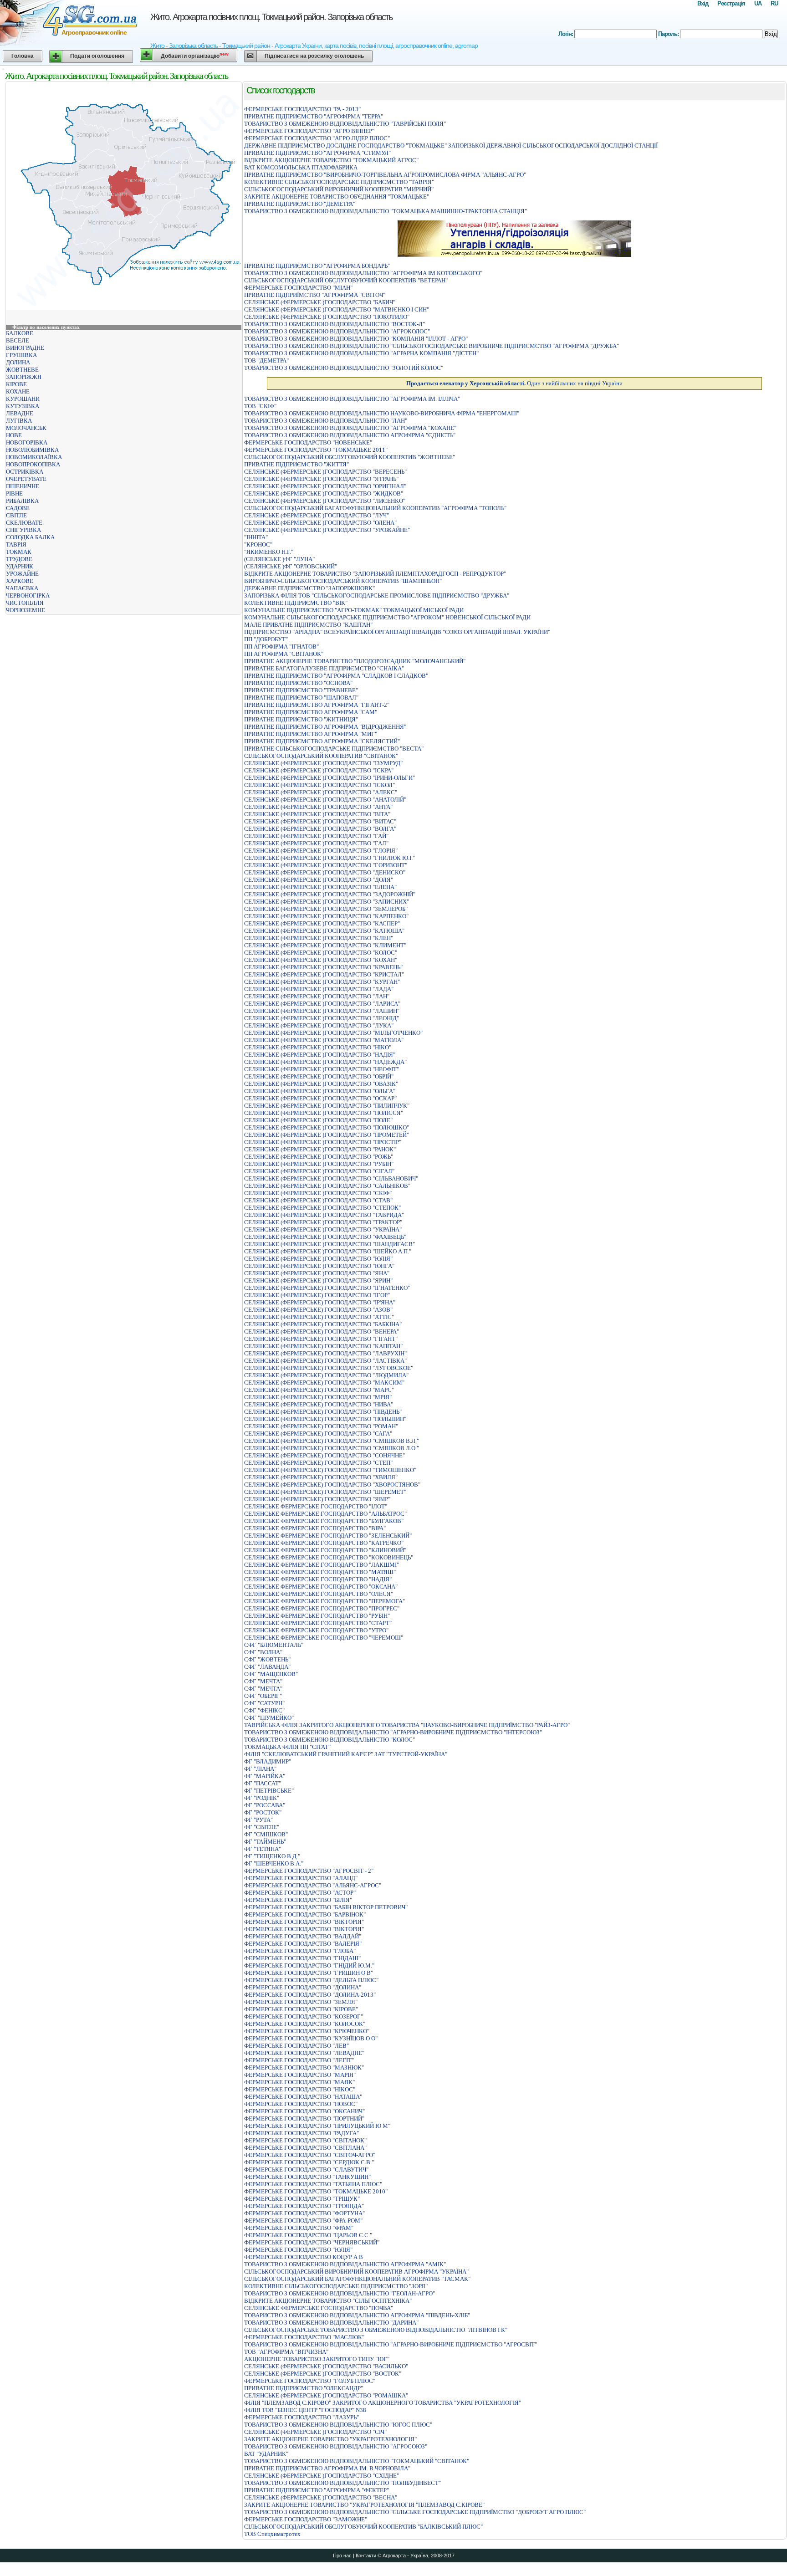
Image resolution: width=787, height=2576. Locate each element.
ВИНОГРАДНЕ (25, 348)
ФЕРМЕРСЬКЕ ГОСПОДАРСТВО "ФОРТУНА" (304, 2213)
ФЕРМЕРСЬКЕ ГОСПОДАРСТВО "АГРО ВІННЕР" (309, 131)
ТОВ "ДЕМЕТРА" (266, 360)
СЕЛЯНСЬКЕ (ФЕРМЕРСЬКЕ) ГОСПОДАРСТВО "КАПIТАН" (323, 1346)
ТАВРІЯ (16, 544)
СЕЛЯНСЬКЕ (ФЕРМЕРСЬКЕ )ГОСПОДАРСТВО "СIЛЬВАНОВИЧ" (331, 1178)
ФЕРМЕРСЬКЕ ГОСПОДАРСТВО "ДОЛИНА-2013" (310, 1995)
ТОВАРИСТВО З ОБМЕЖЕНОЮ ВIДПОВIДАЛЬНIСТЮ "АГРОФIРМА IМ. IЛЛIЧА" (352, 399)
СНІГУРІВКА (23, 530)
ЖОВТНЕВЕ (22, 370)
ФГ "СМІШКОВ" (266, 1834)
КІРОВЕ (16, 384)
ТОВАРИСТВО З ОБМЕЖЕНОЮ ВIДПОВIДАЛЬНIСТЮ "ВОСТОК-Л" (335, 324)
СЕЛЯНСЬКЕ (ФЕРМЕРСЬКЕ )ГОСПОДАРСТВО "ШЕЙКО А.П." (328, 1251)
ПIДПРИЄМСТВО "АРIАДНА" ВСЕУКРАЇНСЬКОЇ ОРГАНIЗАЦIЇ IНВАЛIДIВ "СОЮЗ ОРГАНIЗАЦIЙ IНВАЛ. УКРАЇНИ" (397, 632)
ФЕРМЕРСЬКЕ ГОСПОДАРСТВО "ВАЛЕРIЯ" (303, 1944)
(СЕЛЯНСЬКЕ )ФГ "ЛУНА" (279, 559)
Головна (23, 56)
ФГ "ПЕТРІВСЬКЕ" (269, 1791)
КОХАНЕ (18, 391)
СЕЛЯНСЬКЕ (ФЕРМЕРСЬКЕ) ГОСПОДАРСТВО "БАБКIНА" (323, 1324)
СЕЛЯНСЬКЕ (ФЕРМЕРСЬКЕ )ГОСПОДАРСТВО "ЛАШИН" (322, 1011)
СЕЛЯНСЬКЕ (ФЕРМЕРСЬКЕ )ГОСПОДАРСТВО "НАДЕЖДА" (325, 1062)
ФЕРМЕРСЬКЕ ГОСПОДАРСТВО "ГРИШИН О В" (309, 1973)
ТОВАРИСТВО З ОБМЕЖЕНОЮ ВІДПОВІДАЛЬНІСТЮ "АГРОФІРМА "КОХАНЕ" (350, 428)
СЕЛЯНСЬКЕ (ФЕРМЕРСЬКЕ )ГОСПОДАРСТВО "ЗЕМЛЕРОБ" (326, 909)
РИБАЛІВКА (22, 501)
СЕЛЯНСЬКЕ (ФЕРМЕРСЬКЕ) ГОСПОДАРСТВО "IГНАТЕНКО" (327, 1288)
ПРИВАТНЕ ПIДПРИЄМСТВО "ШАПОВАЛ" (301, 698)
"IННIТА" (256, 537)
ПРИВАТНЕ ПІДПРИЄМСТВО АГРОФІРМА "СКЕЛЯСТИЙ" (322, 741)
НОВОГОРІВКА (27, 442)
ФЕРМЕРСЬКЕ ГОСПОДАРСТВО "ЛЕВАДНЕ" (304, 2053)
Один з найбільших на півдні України (514, 383)
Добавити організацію (195, 55)
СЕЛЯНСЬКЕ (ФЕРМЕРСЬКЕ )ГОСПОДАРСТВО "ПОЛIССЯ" (324, 1113)
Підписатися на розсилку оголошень (314, 56)
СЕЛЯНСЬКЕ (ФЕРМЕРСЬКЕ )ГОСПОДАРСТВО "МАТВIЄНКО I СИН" (337, 309)
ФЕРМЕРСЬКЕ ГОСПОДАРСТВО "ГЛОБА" (300, 1951)
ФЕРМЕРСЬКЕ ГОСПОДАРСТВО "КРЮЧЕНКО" (307, 2031)
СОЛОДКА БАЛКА (30, 537)
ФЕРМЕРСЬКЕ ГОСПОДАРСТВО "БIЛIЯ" (298, 1900)
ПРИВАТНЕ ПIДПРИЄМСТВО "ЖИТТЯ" (296, 464)
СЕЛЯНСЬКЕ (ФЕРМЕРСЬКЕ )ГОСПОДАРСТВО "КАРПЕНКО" (326, 916)
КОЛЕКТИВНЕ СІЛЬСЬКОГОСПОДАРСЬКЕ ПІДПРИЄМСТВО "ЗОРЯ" (336, 2286)
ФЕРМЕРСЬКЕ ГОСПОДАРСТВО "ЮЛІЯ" (298, 2250)
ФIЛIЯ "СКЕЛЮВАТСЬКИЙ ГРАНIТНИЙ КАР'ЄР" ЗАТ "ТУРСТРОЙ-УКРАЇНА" (346, 1754)
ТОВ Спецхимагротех (272, 2534)
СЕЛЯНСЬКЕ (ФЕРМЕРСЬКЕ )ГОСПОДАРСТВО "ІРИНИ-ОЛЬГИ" (330, 778)
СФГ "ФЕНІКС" (264, 1710)
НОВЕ (14, 435)
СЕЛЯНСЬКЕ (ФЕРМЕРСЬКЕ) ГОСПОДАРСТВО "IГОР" (317, 1295)
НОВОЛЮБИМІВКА (32, 450)
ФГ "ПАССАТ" (263, 1783)
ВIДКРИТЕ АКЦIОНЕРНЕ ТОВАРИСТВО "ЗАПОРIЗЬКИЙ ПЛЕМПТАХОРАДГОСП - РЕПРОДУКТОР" (375, 574)
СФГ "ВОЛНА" (263, 1652)
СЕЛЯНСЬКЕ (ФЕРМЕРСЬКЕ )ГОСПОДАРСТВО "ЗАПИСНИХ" (327, 902)
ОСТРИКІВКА (25, 472)
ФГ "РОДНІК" (262, 1798)
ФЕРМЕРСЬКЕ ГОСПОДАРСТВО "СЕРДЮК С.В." (309, 2162)
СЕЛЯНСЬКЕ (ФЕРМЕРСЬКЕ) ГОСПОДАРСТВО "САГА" (318, 1434)
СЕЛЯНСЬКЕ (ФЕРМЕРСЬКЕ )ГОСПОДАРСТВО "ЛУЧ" (317, 515)
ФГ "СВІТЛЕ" (262, 1827)
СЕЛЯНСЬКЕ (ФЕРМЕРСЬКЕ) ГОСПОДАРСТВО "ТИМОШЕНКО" (330, 1470)
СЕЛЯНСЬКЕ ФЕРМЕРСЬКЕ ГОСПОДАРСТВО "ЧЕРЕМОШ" (324, 1638)
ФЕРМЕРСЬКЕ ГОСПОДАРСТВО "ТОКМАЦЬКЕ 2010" (316, 2191)
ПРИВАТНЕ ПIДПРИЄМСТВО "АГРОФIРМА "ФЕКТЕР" (317, 2490)
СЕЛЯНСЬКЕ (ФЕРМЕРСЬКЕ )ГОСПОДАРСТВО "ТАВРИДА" (324, 1215)
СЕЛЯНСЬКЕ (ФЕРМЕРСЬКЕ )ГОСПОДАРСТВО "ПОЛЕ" (318, 1120)
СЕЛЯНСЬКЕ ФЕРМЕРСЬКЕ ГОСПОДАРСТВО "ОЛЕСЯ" (319, 1594)
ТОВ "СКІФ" (260, 406)
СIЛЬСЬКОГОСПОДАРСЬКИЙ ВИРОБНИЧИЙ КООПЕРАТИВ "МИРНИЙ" (339, 189)
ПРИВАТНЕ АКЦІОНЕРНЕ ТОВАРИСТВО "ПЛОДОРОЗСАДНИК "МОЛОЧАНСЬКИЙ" (355, 661)
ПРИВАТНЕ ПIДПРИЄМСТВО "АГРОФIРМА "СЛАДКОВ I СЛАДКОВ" (336, 676)
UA (758, 3)
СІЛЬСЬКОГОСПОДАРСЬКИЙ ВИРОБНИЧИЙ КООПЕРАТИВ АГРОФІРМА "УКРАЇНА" (356, 2272)
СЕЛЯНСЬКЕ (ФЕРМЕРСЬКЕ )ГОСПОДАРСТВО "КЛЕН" (319, 938)
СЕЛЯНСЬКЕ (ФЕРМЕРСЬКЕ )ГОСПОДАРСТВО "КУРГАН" (322, 982)
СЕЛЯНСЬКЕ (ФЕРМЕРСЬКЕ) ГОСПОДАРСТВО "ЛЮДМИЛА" (326, 1375)
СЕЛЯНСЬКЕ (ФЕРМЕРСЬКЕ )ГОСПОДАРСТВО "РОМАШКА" (326, 2395)
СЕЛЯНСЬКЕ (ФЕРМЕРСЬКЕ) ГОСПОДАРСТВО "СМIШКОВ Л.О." (332, 1448)
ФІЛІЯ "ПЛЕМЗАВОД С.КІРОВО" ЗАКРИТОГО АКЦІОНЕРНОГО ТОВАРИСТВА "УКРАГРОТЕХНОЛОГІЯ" (383, 2403)
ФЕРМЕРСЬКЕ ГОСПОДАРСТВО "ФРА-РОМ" (303, 2221)
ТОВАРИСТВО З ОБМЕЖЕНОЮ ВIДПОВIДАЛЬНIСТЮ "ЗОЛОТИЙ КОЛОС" (344, 368)
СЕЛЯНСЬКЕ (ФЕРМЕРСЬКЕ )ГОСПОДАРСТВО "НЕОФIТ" (322, 1069)
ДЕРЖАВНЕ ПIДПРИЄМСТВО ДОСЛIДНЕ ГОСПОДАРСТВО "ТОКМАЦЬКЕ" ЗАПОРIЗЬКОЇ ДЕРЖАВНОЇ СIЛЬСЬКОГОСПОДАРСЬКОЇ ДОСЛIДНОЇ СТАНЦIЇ (451, 146)
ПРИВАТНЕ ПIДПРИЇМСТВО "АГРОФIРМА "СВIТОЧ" (315, 295)
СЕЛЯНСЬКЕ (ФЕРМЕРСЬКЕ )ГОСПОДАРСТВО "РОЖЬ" (319, 1157)
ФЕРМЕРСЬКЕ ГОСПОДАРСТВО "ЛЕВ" (296, 2046)
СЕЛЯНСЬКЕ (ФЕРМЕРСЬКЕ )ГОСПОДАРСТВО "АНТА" (318, 807)
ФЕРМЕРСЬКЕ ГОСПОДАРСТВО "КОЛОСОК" (305, 2024)
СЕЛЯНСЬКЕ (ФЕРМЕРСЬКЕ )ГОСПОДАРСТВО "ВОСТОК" (323, 2374)
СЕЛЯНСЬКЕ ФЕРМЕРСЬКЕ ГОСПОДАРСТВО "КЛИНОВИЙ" (325, 1550)
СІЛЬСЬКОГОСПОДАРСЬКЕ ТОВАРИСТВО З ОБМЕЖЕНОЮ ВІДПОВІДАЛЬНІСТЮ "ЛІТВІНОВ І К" (376, 2330)
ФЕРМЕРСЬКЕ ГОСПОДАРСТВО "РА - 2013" (302, 109)
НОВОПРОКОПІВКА (33, 464)
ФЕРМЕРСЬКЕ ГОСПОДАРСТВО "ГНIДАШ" (302, 1958)
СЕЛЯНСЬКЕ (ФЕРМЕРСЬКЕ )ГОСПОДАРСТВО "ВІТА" (317, 814)
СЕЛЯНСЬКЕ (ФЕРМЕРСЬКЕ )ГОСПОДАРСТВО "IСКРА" (319, 770)
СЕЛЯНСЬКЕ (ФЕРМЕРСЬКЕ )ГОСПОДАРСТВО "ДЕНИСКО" (325, 872)
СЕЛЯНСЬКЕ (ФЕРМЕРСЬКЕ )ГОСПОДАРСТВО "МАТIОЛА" (324, 1040)
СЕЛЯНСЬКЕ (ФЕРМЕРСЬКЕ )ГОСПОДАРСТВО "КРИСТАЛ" (324, 974)
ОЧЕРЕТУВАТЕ (26, 479)
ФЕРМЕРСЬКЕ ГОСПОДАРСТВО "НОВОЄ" (301, 2104)
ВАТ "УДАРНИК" (266, 2454)
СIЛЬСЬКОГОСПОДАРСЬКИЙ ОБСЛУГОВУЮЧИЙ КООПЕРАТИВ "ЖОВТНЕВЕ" (350, 457)
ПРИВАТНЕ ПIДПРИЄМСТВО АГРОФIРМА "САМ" (311, 712)
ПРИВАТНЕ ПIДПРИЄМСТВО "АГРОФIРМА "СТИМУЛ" (317, 153)
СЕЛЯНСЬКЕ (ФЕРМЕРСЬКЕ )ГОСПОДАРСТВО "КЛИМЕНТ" (325, 945)
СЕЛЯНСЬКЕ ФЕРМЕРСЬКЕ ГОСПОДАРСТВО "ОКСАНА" (321, 1587)
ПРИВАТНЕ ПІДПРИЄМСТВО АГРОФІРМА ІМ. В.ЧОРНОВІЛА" (327, 2468)
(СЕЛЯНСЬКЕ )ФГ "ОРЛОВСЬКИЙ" (291, 566)
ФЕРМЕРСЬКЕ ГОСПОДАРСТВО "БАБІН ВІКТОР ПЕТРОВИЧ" (326, 1907)
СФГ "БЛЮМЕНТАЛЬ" (274, 1645)
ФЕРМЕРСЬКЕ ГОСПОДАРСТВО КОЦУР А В (304, 2257)
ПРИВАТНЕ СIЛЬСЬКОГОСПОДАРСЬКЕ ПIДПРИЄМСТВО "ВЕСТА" (334, 749)
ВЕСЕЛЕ (18, 340)
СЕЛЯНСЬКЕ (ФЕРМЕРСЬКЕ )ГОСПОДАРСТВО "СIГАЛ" (319, 1171)
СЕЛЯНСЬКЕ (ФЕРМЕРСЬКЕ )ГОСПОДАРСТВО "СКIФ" (318, 1193)
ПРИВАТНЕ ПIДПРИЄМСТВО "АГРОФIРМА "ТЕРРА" (314, 116)
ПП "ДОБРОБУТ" (266, 639)
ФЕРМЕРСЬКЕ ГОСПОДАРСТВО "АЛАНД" (301, 1878)
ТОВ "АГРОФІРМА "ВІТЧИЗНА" (286, 2352)
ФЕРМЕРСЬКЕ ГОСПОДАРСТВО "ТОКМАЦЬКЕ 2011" (316, 450)
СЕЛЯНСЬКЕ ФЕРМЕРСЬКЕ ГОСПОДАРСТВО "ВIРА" (315, 1528)
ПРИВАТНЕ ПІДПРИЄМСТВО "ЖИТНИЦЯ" (301, 719)
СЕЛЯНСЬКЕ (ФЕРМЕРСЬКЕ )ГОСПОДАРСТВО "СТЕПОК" (322, 1208)
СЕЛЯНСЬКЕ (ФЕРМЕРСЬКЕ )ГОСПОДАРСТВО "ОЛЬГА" (320, 1091)
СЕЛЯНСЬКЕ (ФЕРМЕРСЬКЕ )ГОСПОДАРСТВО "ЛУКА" (319, 1025)
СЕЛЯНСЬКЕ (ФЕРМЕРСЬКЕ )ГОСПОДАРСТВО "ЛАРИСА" (322, 1004)
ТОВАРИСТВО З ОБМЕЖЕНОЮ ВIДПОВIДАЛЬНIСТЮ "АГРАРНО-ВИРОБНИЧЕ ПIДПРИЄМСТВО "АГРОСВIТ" (391, 2344)
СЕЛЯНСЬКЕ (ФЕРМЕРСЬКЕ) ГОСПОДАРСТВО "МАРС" (319, 1390)
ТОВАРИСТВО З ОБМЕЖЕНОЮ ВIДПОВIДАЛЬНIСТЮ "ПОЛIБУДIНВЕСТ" (342, 2483)
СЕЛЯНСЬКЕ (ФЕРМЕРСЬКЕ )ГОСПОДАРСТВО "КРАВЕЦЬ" (323, 967)
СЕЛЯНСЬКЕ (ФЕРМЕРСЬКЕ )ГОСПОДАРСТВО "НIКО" (318, 1047)
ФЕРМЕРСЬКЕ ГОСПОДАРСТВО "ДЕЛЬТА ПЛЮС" (311, 1980)
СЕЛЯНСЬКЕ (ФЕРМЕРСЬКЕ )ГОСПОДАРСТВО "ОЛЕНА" (320, 523)
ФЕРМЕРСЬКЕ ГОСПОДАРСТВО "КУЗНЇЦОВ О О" (311, 2038)
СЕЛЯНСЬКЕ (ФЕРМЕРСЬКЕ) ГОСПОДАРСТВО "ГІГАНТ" (321, 1339)
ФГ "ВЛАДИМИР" (268, 1761)
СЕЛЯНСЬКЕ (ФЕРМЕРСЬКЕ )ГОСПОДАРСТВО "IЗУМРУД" (323, 763)
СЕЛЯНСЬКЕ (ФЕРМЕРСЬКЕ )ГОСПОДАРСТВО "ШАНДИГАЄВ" (330, 1244)
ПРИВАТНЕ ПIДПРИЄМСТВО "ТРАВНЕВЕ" (301, 690)
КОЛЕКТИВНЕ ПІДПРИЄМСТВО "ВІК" (296, 603)
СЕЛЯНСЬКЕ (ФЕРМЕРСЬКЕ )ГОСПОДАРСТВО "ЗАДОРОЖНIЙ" (330, 894)
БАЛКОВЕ (20, 333)
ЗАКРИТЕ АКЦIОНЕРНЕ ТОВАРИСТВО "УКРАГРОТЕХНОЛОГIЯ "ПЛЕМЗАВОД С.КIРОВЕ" (364, 2505)
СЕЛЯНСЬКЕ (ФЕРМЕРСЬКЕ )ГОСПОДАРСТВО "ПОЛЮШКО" (327, 1127)
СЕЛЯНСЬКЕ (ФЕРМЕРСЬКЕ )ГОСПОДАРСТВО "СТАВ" (318, 1200)
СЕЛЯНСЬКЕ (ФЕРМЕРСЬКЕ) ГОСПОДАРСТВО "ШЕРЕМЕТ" (325, 1492)
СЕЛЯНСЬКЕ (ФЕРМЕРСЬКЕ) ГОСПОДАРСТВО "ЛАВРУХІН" (325, 1353)
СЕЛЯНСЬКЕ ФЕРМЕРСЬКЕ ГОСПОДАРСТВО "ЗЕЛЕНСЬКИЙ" (328, 1536)
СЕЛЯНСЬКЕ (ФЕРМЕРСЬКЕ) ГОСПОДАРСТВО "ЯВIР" (317, 1499)
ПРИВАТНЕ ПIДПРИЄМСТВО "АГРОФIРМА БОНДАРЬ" (317, 266)
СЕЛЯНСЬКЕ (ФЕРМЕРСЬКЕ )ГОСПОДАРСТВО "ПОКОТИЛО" (327, 317)
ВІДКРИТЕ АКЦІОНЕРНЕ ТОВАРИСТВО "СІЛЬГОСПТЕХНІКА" (328, 2301)
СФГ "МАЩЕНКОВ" (271, 1674)
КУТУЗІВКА (23, 406)
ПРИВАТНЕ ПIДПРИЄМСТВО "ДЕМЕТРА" (300, 204)
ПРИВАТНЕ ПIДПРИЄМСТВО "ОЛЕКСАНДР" (304, 2388)
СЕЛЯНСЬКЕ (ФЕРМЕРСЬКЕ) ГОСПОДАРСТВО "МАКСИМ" (324, 1383)
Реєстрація (731, 3)
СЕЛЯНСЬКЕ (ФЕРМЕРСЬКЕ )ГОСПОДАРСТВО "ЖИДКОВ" (324, 493)
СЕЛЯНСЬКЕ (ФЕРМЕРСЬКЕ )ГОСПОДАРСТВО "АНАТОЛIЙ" (325, 800)
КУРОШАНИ (23, 399)
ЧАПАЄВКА (22, 588)
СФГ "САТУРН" (264, 1703)
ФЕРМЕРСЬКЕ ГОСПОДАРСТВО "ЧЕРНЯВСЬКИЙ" (312, 2242)
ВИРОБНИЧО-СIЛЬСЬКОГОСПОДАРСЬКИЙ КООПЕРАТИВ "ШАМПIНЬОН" (343, 581)
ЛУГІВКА (19, 421)
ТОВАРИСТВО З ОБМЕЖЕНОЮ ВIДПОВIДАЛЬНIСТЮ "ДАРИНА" (331, 2323)
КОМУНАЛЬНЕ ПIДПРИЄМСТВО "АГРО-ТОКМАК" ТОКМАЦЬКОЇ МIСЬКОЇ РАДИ (354, 610)
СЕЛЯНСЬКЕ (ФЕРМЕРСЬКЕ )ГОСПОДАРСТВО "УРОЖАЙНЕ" (327, 530)
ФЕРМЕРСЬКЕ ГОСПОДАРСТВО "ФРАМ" (299, 2228)
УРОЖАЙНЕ (22, 574)
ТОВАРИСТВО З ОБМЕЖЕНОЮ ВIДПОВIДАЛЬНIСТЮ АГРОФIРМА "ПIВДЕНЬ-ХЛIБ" (357, 2315)
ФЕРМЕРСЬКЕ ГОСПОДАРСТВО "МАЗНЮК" (304, 2067)
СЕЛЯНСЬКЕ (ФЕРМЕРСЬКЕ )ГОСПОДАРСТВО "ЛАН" (317, 996)
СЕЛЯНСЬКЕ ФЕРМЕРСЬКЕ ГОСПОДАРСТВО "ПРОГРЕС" (322, 1608)
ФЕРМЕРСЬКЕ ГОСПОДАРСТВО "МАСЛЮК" (304, 2337)
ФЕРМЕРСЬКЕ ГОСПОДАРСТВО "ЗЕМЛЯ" (301, 2002)
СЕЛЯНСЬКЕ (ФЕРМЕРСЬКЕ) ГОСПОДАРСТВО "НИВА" (319, 1404)
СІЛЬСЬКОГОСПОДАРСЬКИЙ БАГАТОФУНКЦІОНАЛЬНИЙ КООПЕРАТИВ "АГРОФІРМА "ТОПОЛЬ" (375, 508)
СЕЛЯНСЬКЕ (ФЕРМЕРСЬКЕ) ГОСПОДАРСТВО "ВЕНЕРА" (322, 1331)
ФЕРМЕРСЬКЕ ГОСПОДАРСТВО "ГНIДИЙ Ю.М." (309, 1965)
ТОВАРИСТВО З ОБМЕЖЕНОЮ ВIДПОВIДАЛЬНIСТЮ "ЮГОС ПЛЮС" (338, 2425)
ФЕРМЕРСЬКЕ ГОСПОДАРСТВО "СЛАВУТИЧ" (306, 2170)
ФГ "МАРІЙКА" (265, 1776)
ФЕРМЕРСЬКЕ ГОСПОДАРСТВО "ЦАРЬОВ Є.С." (308, 2235)
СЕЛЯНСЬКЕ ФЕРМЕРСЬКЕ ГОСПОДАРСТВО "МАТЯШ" (320, 1572)
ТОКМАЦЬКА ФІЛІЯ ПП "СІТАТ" (287, 1747)
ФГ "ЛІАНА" (260, 1769)
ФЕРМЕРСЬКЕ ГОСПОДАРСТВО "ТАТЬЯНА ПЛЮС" (313, 2184)
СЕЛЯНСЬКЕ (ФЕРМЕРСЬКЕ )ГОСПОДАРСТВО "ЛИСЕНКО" (325, 501)
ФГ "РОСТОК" (263, 1812)
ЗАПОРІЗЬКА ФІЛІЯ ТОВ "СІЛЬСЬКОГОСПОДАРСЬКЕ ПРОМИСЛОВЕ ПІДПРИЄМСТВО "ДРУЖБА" (377, 595)
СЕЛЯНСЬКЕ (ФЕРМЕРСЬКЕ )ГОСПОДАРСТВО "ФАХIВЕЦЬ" (325, 1237)
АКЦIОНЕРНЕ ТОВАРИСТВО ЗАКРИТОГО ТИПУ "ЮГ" (317, 2359)
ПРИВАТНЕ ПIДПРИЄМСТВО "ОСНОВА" (298, 683)
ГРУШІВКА (21, 355)
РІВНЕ (14, 493)
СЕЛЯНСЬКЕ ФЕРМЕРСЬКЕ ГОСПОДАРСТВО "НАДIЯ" (318, 1579)
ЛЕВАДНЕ (20, 413)
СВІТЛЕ (16, 515)
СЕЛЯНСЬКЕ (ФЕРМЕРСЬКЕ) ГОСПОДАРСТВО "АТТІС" (319, 1317)
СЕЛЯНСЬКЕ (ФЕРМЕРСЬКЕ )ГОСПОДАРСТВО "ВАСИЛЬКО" (326, 2366)
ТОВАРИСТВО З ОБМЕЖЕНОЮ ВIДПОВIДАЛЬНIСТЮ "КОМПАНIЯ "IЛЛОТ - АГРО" (356, 339)
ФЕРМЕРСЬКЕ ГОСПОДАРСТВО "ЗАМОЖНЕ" (306, 2519)
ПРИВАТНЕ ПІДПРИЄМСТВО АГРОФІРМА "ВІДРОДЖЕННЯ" (325, 727)
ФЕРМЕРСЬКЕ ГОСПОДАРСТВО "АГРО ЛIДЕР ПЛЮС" (317, 138)
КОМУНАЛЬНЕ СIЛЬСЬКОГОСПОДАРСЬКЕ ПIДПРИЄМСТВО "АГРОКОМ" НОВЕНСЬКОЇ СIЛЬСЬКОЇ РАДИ (387, 617)
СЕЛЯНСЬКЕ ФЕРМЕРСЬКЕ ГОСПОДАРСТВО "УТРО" (316, 1630)
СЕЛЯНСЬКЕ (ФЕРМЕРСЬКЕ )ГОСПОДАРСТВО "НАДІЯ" (320, 1055)
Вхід (703, 3)
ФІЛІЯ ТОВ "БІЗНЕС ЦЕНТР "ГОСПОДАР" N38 (305, 2410)
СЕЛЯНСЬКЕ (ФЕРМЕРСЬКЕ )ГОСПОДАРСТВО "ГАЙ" (316, 836)
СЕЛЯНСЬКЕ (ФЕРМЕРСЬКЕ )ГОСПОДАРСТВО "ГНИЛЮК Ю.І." (330, 858)
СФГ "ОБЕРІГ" (263, 1696)
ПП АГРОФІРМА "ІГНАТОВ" (281, 647)
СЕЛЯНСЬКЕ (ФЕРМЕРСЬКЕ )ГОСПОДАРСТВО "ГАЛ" (316, 843)
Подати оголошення (97, 56)
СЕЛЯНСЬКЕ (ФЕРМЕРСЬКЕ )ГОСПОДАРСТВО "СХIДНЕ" (322, 2476)
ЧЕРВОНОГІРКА (28, 595)
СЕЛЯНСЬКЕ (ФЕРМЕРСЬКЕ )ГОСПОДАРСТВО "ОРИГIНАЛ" (325, 486)
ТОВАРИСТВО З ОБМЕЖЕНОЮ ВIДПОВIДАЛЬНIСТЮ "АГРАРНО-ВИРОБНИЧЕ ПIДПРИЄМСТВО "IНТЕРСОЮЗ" (393, 1732)
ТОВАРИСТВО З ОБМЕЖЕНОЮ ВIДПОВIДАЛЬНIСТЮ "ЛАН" (326, 421)
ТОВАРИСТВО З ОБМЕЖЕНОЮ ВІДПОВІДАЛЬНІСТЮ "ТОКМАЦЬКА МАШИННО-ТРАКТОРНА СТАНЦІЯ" (386, 211)
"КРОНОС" (258, 544)
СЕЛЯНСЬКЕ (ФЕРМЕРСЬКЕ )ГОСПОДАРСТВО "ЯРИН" (318, 1280)
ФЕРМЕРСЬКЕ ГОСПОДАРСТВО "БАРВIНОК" (305, 1914)
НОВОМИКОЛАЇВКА (34, 457)
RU (774, 3)
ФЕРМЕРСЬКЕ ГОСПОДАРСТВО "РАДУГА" (302, 2133)
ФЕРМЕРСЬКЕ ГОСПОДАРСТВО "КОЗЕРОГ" (304, 2016)
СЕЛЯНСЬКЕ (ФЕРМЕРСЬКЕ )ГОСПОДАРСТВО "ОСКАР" (320, 1098)
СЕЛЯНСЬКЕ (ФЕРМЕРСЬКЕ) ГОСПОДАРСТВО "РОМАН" (321, 1426)
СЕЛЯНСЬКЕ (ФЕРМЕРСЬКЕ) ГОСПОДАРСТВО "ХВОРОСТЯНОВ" (332, 1485)
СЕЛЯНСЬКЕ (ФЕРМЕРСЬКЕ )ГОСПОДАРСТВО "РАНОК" (320, 1149)
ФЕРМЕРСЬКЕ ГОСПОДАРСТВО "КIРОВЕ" (301, 2009)
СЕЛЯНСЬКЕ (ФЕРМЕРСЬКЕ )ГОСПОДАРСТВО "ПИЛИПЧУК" (327, 1106)
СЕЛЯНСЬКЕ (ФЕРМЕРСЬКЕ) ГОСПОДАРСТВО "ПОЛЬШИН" (325, 1419)
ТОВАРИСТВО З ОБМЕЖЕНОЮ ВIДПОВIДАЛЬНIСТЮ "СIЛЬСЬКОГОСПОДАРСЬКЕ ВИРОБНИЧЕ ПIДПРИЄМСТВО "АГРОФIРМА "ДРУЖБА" (432, 346)
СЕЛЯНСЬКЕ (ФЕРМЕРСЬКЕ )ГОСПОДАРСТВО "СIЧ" (315, 2432)
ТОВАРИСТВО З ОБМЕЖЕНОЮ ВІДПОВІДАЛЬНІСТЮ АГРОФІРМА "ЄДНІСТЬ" (350, 435)
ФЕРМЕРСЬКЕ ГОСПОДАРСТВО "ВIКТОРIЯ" (304, 1922)
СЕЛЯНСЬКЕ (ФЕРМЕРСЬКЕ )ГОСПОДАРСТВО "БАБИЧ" (320, 302)
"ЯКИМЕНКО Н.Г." (269, 552)
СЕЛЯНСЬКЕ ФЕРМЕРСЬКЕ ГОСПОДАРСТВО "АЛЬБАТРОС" (325, 1514)
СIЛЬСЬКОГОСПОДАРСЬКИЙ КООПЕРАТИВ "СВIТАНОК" (321, 756)
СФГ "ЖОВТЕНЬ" (267, 1659)
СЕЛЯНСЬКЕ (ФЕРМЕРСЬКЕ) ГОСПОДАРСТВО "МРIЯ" (318, 1397)
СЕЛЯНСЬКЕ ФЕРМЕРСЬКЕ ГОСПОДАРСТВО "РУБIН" (317, 1616)
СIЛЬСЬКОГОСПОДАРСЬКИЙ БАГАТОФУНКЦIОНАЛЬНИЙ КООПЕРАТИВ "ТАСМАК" (357, 2279)
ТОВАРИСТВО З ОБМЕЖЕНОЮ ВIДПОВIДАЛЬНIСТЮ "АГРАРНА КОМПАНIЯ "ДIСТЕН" (361, 353)
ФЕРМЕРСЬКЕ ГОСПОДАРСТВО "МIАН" (298, 288)
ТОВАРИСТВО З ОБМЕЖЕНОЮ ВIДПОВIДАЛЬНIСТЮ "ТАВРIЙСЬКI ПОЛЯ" (345, 124)
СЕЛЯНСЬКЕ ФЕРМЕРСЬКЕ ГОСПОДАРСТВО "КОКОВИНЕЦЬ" (329, 1557)
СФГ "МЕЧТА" (263, 1681)
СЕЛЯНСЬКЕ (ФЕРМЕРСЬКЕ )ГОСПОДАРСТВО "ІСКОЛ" (319, 785)
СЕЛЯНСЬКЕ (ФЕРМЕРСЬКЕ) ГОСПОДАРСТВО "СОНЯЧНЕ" (325, 1455)
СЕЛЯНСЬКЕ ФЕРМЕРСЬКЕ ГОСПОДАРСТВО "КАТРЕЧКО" (324, 1543)
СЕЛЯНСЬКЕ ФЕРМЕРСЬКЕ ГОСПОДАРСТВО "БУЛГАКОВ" (324, 1521)
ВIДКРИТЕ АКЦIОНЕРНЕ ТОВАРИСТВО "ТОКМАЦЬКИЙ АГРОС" (331, 160)
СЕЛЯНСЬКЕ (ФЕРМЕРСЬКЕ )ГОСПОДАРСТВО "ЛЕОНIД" (322, 1018)
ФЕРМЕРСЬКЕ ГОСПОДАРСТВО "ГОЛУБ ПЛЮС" (310, 2381)
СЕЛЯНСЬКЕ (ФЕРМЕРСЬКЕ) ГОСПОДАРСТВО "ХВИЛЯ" (321, 1477)
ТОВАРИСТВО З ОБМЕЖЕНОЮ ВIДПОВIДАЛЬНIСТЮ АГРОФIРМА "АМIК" (345, 2264)
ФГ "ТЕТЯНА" (263, 1849)
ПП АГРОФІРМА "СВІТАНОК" (284, 654)
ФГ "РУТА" (258, 1820)
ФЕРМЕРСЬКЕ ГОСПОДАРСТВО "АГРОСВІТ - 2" (309, 1871)
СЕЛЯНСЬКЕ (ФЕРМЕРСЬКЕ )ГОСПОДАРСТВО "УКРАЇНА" (323, 1229)
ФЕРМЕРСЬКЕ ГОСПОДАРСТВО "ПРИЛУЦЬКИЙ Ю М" (317, 2126)
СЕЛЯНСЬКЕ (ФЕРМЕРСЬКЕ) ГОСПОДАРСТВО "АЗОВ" (318, 1310)
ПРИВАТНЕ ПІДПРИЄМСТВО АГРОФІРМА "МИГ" (311, 734)
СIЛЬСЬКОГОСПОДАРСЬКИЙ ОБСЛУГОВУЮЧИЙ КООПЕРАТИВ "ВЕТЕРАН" (346, 280)
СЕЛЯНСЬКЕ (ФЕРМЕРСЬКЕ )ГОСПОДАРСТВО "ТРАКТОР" (323, 1222)
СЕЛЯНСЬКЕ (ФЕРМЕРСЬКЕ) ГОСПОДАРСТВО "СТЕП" (318, 1463)
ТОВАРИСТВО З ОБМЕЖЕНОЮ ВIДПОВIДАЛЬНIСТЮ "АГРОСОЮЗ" (336, 2446)
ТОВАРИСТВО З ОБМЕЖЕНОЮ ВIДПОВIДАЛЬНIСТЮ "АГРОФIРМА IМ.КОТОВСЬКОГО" (363, 273)
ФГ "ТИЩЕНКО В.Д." (272, 1856)
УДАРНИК (20, 566)
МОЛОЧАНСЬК (26, 428)
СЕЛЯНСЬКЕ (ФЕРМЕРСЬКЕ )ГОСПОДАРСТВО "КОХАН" (321, 960)
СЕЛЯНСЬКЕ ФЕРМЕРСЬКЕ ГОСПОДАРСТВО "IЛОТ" (316, 1506)
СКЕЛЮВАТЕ (24, 523)
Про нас (342, 2556)
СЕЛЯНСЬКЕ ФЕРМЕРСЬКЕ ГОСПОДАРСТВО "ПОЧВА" (319, 2308)
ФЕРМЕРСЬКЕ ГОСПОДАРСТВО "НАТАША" (303, 2097)
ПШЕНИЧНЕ (23, 486)
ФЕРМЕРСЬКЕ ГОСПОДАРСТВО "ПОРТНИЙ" (304, 2119)
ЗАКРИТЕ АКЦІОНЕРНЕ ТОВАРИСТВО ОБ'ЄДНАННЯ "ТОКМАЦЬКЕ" (337, 197)
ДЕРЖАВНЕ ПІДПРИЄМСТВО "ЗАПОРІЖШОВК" (309, 588)
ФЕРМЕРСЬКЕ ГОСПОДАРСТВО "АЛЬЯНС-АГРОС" (313, 1885)
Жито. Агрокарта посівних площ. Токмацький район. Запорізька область (271, 17)
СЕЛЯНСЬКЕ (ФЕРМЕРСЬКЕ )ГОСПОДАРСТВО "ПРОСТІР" (323, 1142)
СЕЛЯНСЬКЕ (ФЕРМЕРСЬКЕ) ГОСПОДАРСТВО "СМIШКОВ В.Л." (332, 1441)
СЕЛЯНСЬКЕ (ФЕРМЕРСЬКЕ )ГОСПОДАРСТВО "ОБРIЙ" (319, 1076)
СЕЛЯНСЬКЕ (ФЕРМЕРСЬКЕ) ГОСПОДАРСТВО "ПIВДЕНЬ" (323, 1412)
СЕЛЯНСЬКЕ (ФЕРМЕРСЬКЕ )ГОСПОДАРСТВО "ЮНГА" (319, 1266)
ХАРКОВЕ (20, 581)
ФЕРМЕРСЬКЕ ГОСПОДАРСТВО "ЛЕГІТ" (299, 2060)
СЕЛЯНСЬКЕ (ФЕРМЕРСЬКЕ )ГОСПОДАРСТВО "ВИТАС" (320, 821)
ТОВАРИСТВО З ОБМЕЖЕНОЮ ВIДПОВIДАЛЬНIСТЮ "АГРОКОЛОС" (337, 331)
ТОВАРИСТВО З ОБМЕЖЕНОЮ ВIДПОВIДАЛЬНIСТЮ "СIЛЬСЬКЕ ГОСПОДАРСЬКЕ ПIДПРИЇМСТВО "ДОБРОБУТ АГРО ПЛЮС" (415, 2512)
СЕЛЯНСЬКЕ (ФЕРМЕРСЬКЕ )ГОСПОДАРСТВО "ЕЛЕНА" (320, 887)
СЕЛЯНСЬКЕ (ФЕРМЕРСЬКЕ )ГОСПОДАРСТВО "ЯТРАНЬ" (321, 479)
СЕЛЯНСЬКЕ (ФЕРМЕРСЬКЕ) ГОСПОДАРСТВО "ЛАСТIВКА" (325, 1361)
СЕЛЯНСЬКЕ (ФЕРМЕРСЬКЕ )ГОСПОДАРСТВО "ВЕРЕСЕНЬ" (325, 472)
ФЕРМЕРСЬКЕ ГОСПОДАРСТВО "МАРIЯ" (300, 2075)
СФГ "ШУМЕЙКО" (269, 1718)
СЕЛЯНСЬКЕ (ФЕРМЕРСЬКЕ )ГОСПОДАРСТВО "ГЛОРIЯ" (321, 851)
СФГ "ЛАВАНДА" (267, 1667)
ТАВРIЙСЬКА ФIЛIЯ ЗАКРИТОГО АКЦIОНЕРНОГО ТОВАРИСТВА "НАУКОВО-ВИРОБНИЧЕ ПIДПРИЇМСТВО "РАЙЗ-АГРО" (407, 1725)
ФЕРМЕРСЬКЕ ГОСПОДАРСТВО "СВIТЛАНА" (305, 2148)
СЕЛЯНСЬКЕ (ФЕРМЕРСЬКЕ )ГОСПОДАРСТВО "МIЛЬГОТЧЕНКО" (333, 1033)
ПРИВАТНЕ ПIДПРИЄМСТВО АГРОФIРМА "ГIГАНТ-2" (317, 705)
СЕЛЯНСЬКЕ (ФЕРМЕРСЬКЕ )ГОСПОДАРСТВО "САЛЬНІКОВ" (327, 1186)
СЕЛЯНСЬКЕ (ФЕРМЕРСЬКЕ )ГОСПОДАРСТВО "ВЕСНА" (321, 2497)
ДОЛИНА (18, 362)
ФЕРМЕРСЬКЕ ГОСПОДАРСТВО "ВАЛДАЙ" (303, 1936)
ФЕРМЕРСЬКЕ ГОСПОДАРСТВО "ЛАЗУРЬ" (302, 2417)
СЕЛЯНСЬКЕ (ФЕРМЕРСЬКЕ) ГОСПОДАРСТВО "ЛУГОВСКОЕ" (329, 1368)
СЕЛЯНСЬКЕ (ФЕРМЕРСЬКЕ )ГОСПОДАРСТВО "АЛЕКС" (321, 792)
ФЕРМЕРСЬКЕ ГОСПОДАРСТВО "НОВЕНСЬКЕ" (308, 442)
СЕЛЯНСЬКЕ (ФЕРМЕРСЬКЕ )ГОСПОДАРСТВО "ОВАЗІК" (321, 1084)
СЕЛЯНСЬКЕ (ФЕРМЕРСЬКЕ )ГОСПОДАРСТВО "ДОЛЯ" (319, 880)
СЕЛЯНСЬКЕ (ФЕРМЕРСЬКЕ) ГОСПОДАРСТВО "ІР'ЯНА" (320, 1302)
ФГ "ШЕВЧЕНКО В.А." (274, 1863)
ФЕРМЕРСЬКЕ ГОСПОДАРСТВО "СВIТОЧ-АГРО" (310, 2155)
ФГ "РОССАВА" (265, 1805)
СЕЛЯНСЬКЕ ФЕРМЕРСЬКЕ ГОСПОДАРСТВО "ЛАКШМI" (322, 1565)
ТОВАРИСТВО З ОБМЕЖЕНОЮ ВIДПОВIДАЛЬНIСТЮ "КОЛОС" (330, 1740)
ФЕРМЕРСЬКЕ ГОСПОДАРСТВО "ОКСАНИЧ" (304, 2111)
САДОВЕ (18, 508)
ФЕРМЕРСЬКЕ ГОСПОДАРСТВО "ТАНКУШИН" (307, 2177)
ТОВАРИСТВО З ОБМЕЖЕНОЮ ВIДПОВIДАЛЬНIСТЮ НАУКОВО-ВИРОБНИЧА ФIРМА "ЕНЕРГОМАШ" (382, 413)
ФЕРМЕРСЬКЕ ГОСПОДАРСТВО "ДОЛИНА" (303, 1987)
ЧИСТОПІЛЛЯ (25, 603)
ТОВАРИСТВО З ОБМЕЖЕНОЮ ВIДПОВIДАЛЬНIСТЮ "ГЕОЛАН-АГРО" (340, 2293)
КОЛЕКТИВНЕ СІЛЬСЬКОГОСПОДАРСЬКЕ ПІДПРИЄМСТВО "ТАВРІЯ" (339, 182)
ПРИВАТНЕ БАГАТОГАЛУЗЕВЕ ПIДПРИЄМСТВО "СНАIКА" (324, 668)
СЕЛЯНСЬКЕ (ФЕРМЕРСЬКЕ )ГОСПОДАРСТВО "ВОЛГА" (320, 829)
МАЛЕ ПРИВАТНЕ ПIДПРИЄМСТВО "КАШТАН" (308, 625)
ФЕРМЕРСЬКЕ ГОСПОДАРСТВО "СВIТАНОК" (305, 2140)
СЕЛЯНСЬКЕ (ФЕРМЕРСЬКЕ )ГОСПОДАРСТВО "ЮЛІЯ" (318, 1259)
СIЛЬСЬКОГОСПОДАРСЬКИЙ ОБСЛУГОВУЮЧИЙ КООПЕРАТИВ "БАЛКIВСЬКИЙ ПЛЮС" (363, 2527)
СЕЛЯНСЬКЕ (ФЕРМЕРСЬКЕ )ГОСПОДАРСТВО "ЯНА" (317, 1273)
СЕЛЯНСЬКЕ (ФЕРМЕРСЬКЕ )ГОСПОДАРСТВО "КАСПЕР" (322, 923)
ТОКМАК (19, 552)
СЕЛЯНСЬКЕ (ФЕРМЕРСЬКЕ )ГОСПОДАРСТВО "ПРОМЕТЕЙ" (327, 1135)
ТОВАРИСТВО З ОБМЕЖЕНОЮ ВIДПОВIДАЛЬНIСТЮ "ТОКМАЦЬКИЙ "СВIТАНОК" (357, 2461)
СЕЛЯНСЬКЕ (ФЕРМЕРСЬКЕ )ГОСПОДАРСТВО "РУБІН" (319, 1164)
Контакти (366, 2556)
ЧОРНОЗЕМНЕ (26, 610)
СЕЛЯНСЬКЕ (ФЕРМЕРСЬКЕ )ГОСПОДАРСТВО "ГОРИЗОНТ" (326, 865)
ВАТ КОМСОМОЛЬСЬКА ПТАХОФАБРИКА (301, 167)
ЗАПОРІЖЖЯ (24, 377)
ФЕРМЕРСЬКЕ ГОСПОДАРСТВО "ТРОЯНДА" (304, 2206)
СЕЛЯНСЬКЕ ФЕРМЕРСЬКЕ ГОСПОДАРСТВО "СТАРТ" (318, 1623)
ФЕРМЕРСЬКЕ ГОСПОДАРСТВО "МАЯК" (299, 2082)
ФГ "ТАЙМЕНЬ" (265, 1842)
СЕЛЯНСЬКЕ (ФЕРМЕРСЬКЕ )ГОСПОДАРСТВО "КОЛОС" (321, 953)
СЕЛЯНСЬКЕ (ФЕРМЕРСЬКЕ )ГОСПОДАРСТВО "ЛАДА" (319, 989)
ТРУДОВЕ (19, 559)
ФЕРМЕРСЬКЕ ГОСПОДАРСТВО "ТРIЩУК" (302, 2199)
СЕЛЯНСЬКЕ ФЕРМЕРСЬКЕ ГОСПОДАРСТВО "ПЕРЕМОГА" (325, 1601)
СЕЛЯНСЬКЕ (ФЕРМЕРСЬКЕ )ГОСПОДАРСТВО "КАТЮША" (324, 931)
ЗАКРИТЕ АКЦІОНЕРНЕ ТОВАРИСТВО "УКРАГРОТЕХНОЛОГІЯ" (330, 2439)
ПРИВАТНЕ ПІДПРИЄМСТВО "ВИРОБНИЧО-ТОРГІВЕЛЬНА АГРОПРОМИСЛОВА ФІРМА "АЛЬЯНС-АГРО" (385, 175)
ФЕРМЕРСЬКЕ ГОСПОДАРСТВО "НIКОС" (300, 2089)
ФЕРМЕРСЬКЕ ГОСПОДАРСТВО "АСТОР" (300, 1893)
